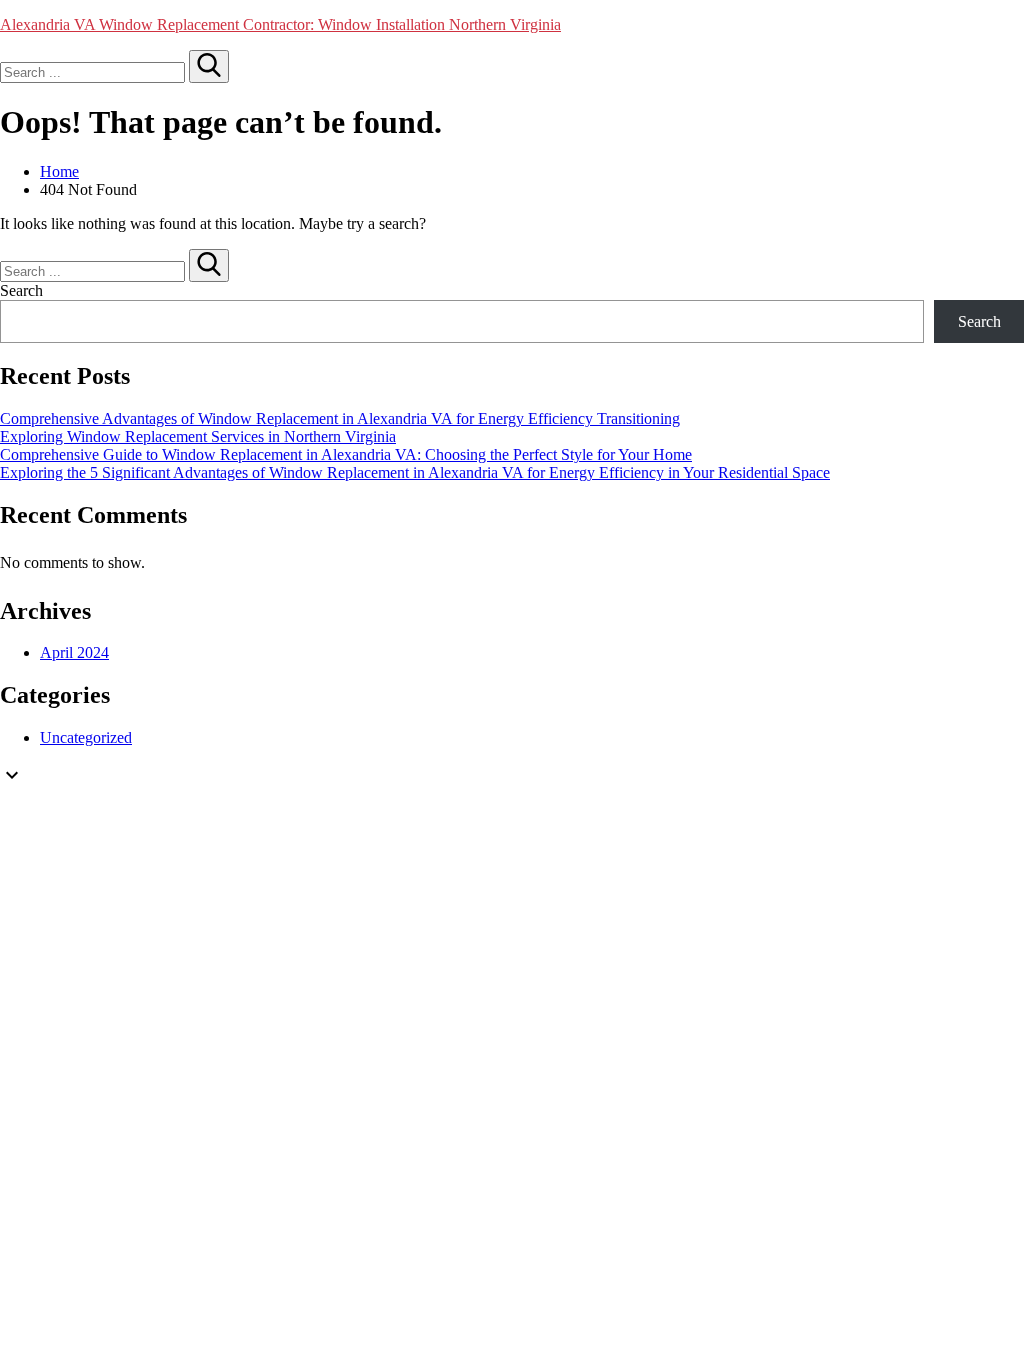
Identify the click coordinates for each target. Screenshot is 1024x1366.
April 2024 (74, 652)
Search (21, 290)
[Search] (209, 66)
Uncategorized (86, 737)
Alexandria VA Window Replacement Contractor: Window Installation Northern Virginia (280, 24)
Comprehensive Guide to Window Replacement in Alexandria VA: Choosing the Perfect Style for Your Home (346, 454)
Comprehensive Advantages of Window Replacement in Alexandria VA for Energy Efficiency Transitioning (340, 418)
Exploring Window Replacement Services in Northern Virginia (198, 436)
